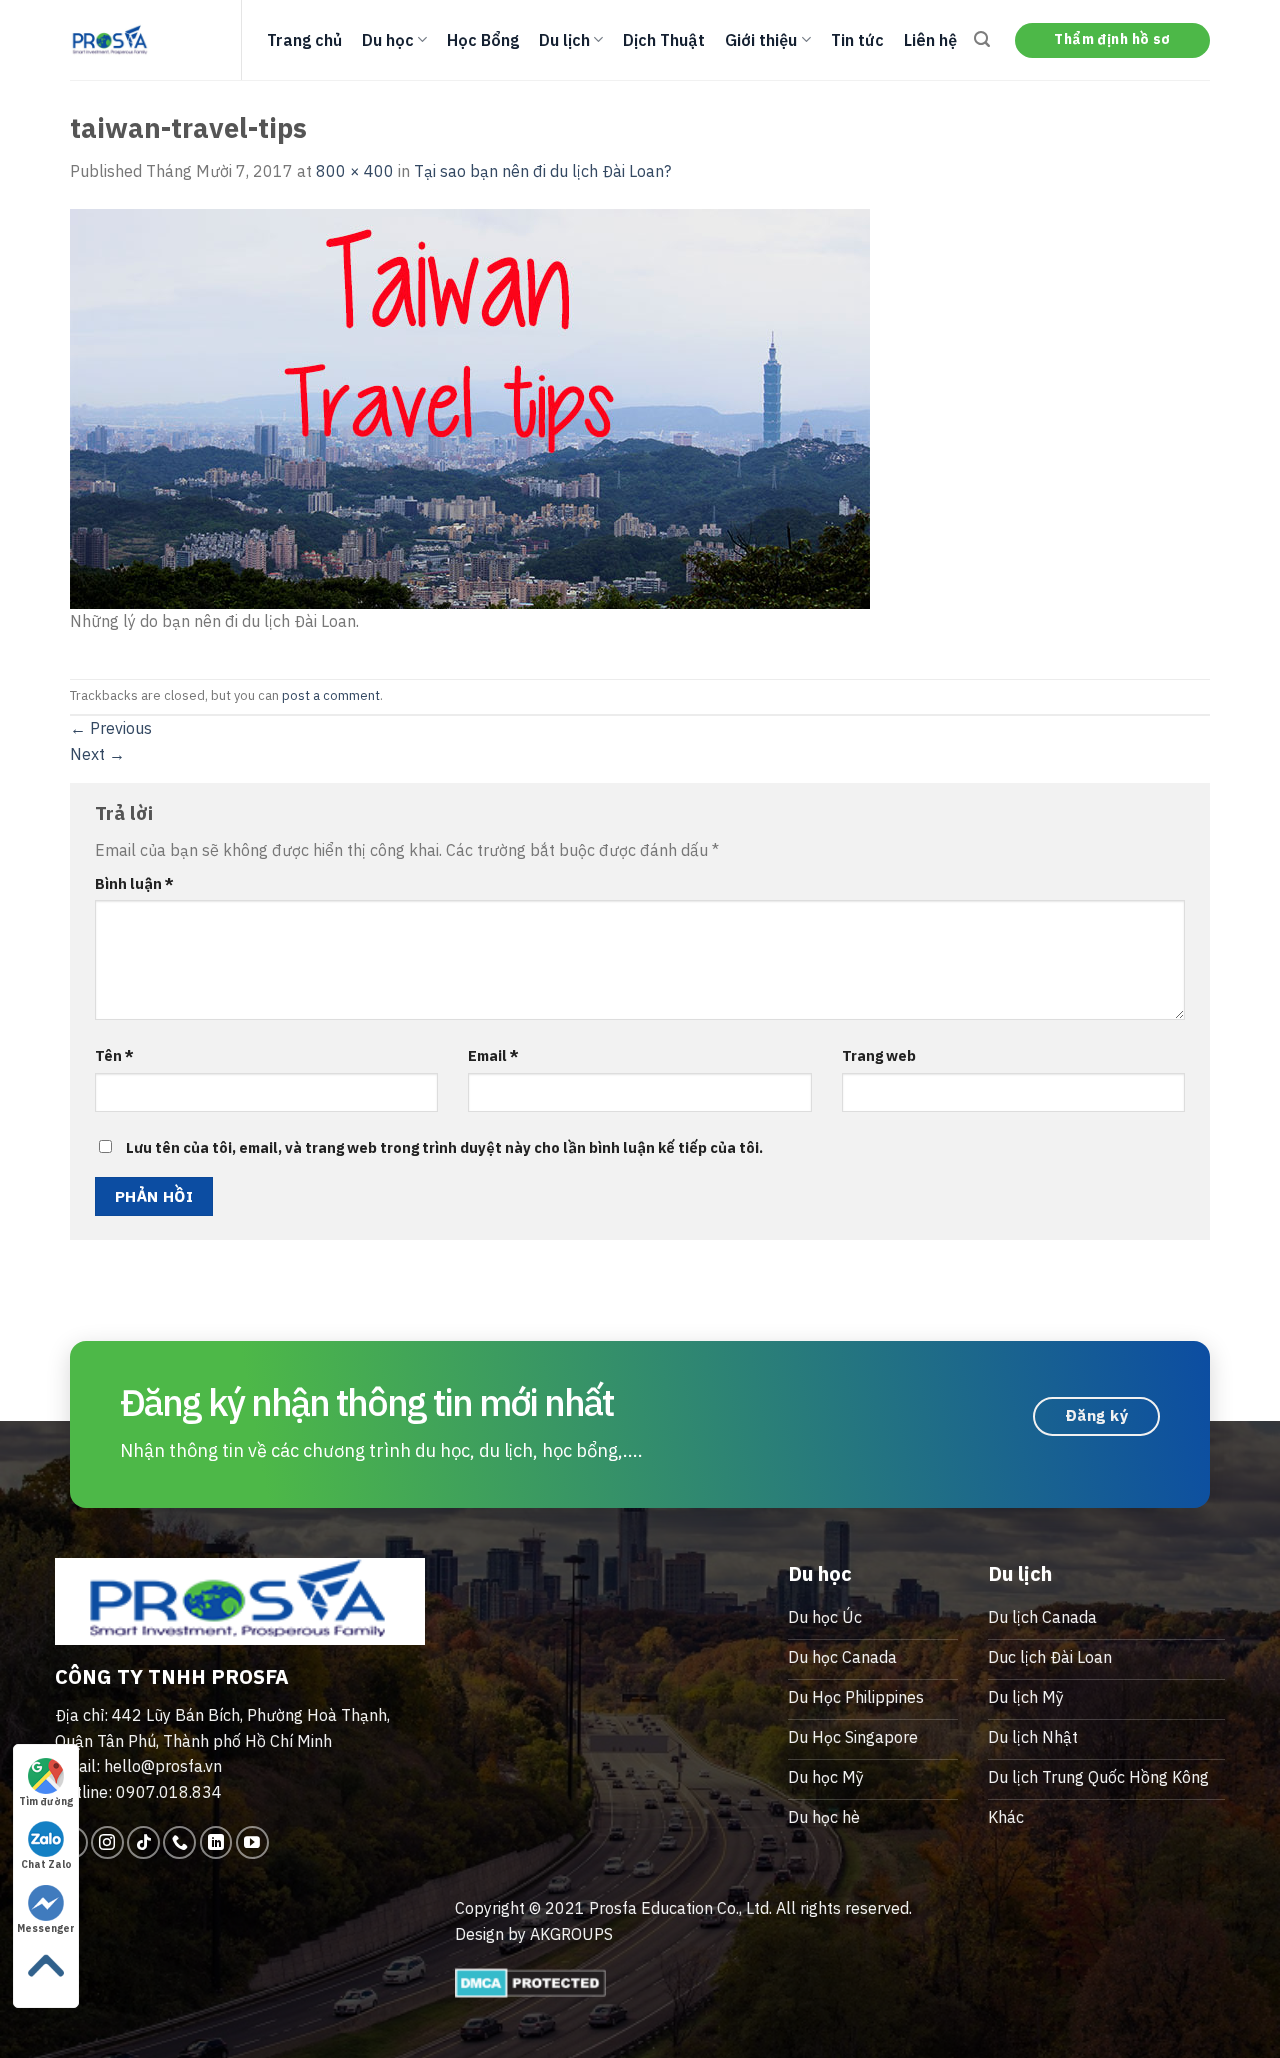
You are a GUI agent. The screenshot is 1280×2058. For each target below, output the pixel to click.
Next (97, 754)
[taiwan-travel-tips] (470, 407)
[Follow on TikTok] (143, 1842)
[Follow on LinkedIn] (216, 1842)
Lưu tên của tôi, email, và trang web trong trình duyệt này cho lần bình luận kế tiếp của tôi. (444, 1147)
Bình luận (134, 883)
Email (493, 1055)
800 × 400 (355, 171)
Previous (111, 728)
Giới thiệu (761, 40)
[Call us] (179, 1842)
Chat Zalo (46, 1864)
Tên (114, 1055)
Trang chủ (304, 40)
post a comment (331, 695)
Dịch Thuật (664, 40)
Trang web (879, 1055)
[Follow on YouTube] (252, 1842)
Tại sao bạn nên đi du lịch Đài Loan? (542, 171)
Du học (388, 40)
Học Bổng (483, 40)
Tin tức (857, 40)
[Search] (982, 39)
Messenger (46, 1928)
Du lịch (564, 40)
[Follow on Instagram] (107, 1842)
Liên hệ (930, 40)
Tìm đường (46, 1801)
